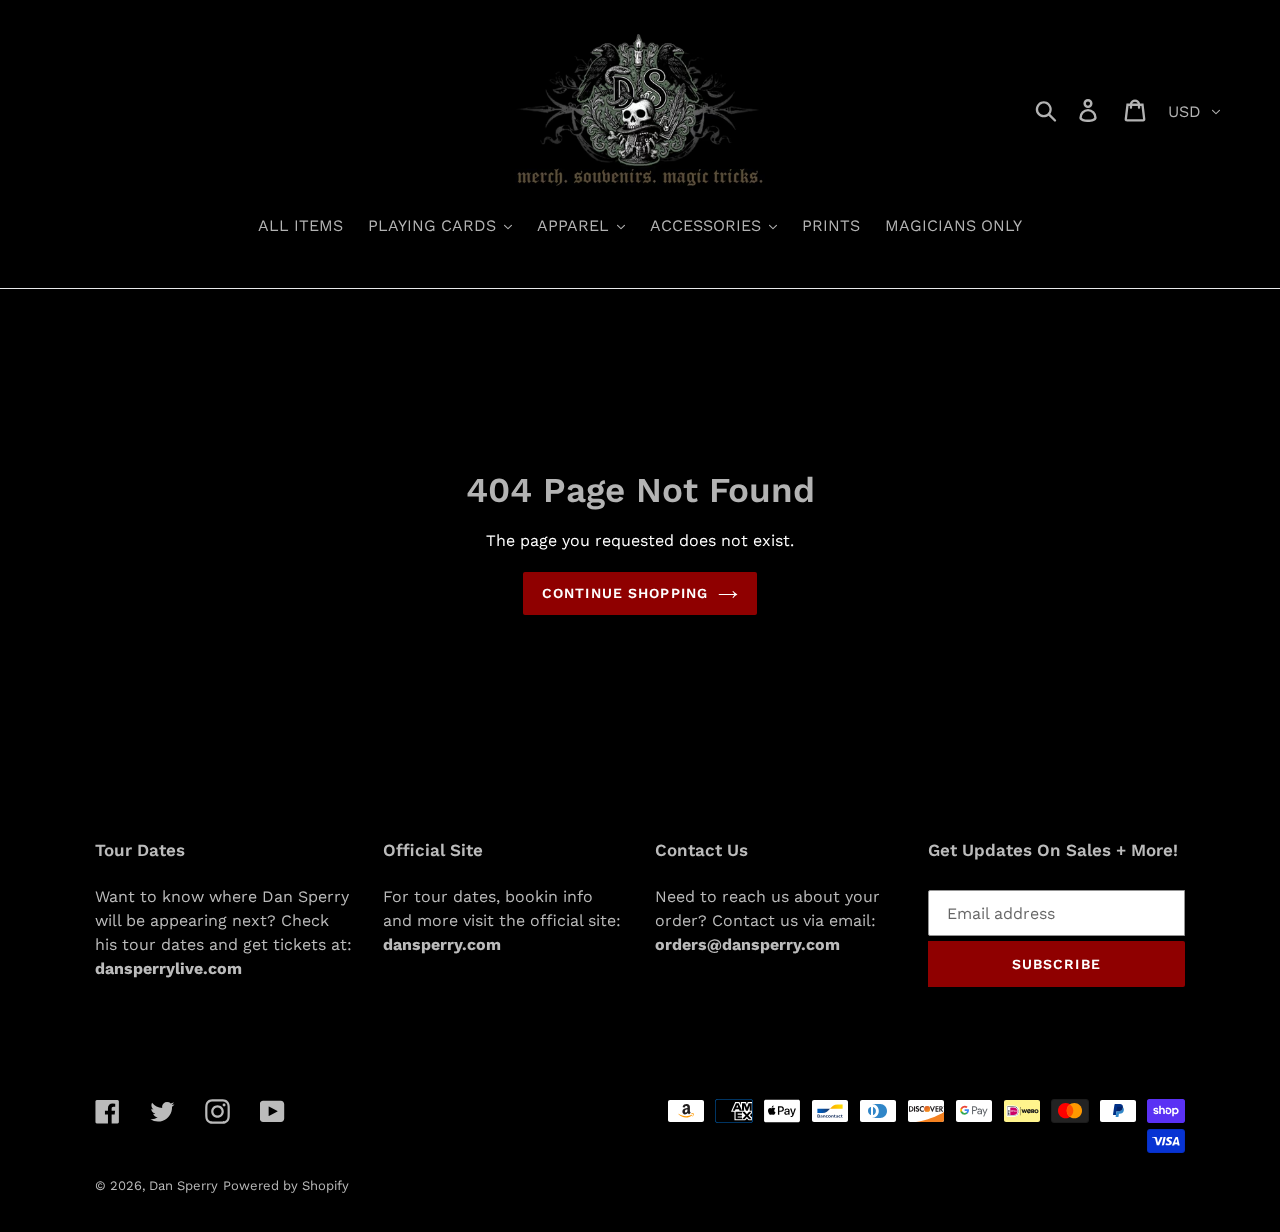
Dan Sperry (183, 1185)
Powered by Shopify (286, 1185)
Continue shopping (625, 593)
